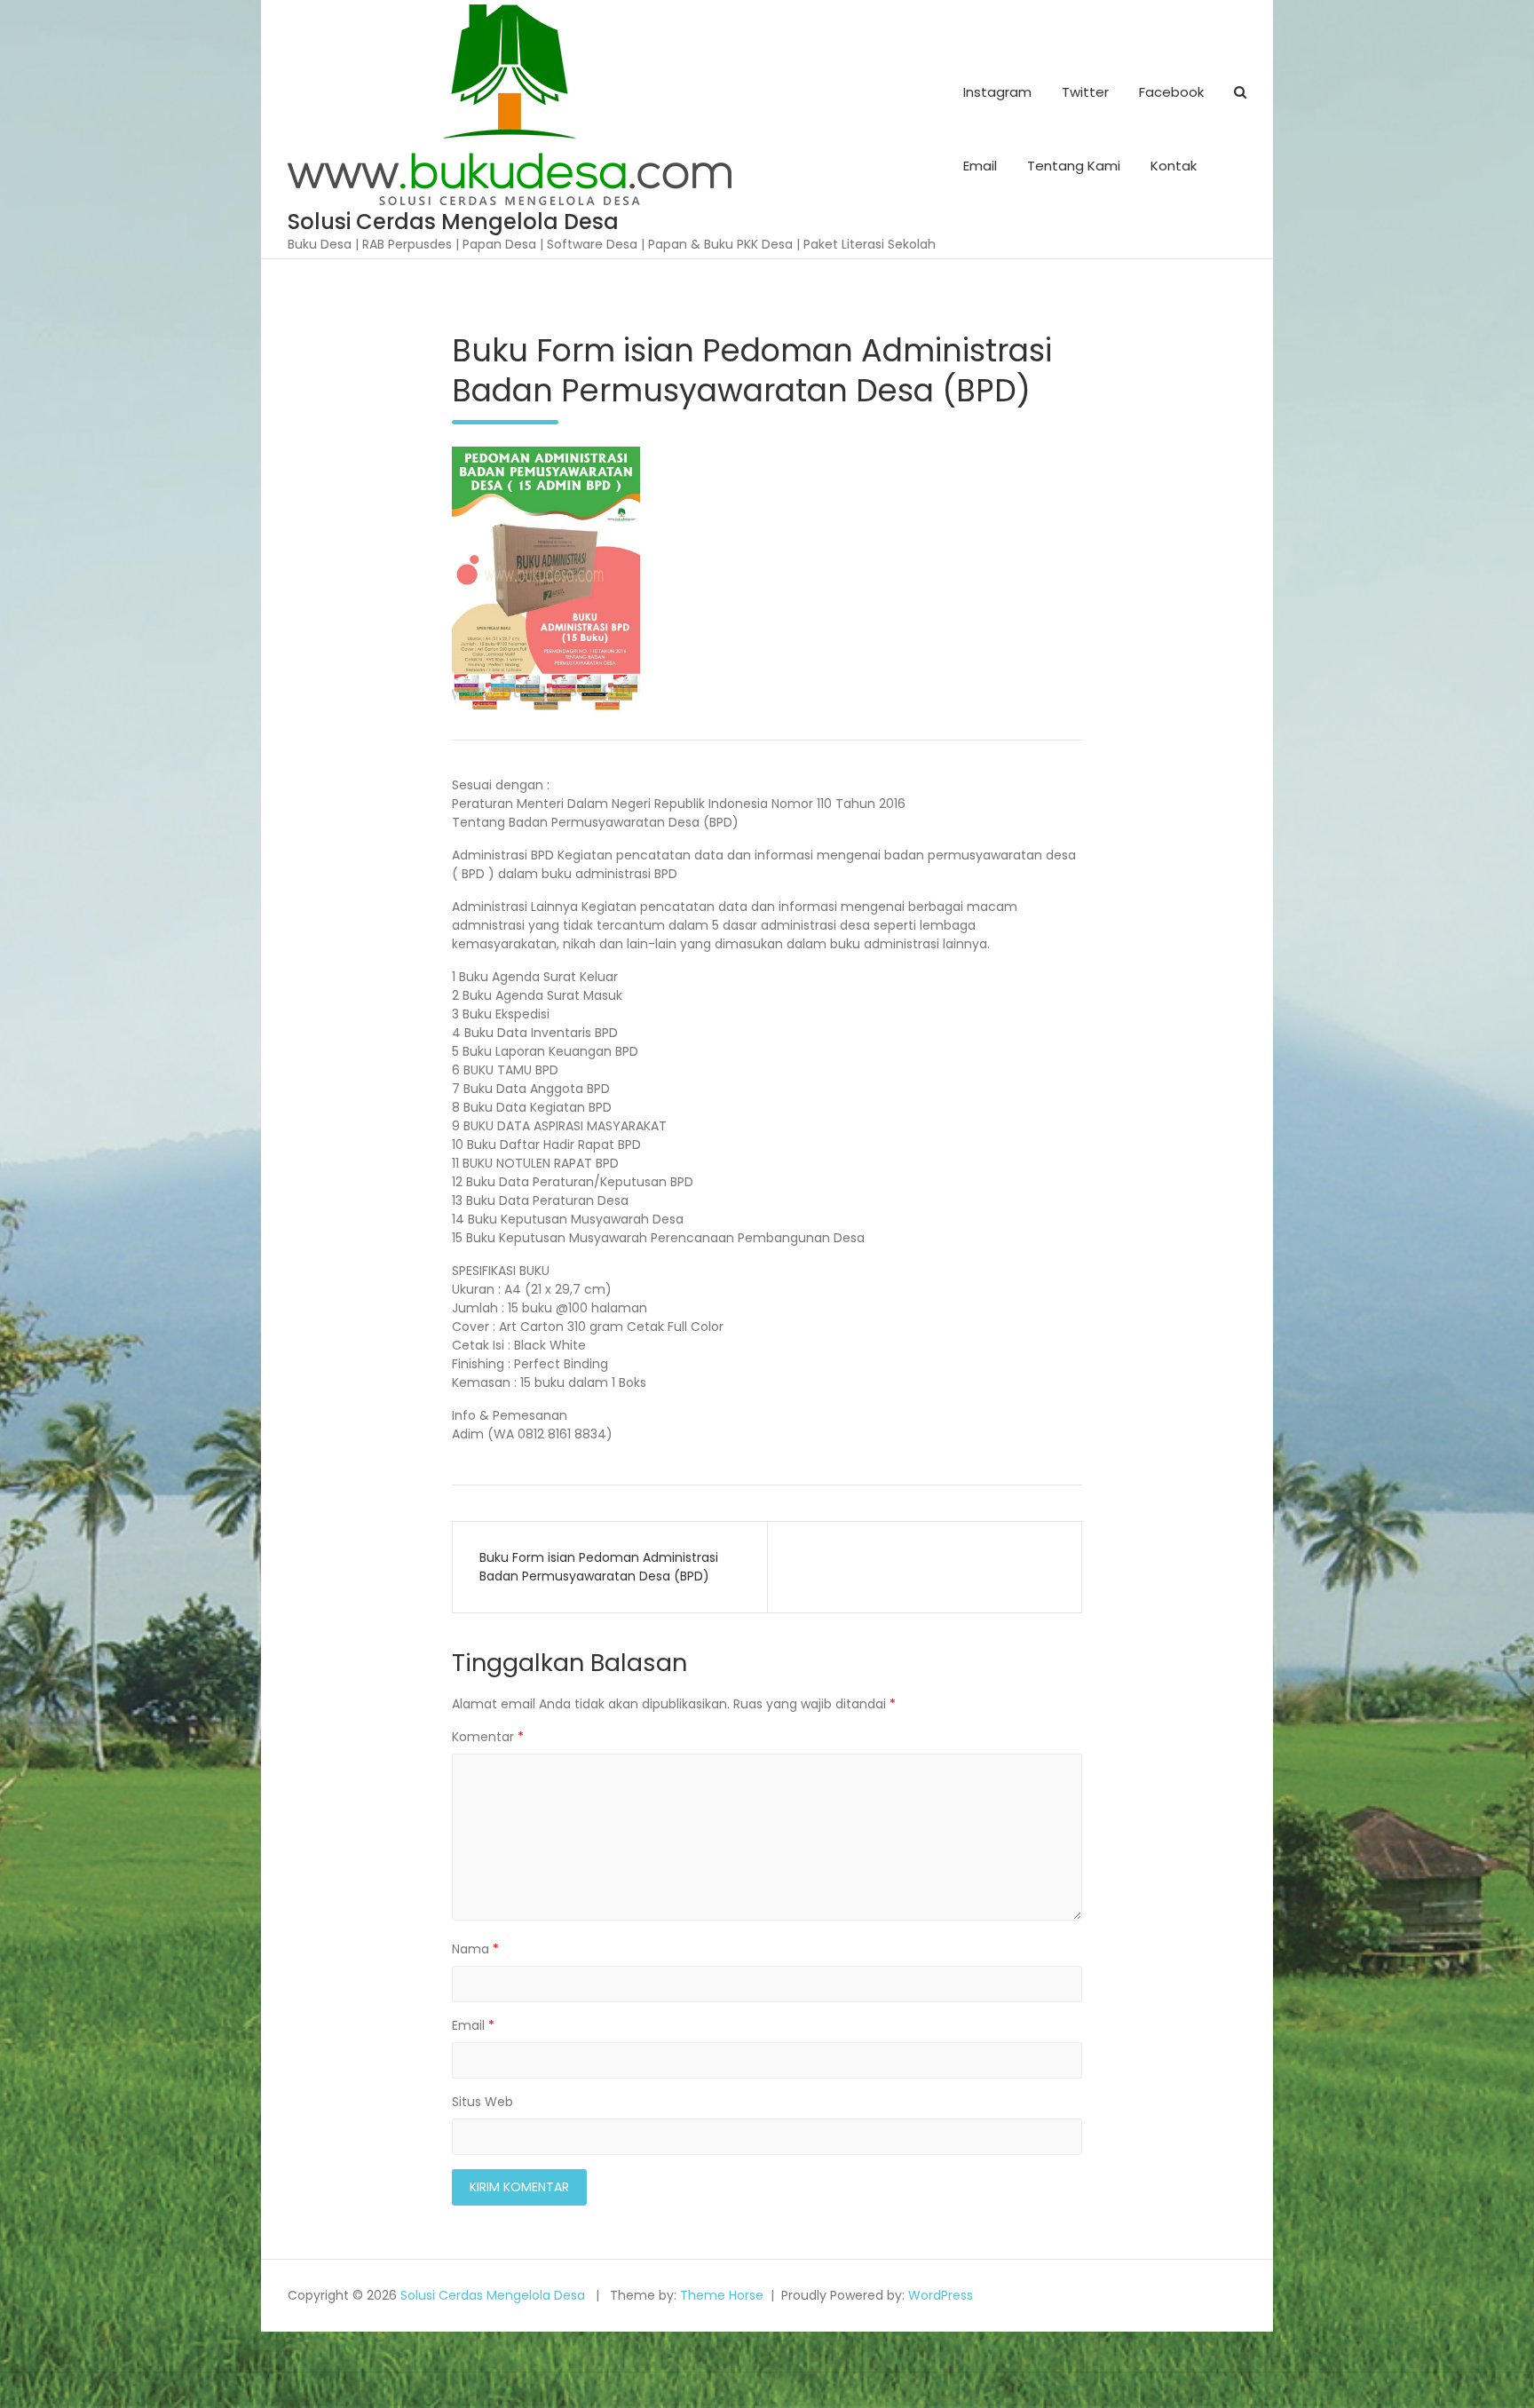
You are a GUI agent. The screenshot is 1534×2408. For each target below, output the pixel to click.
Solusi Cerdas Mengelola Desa (453, 222)
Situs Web (482, 2102)
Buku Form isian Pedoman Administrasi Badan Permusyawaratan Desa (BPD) (599, 1567)
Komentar (488, 1737)
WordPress (941, 2295)
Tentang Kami (1074, 166)
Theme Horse (722, 2295)
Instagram (997, 92)
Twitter (1085, 92)
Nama (475, 1949)
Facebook (1171, 92)
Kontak (1174, 166)
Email (980, 166)
